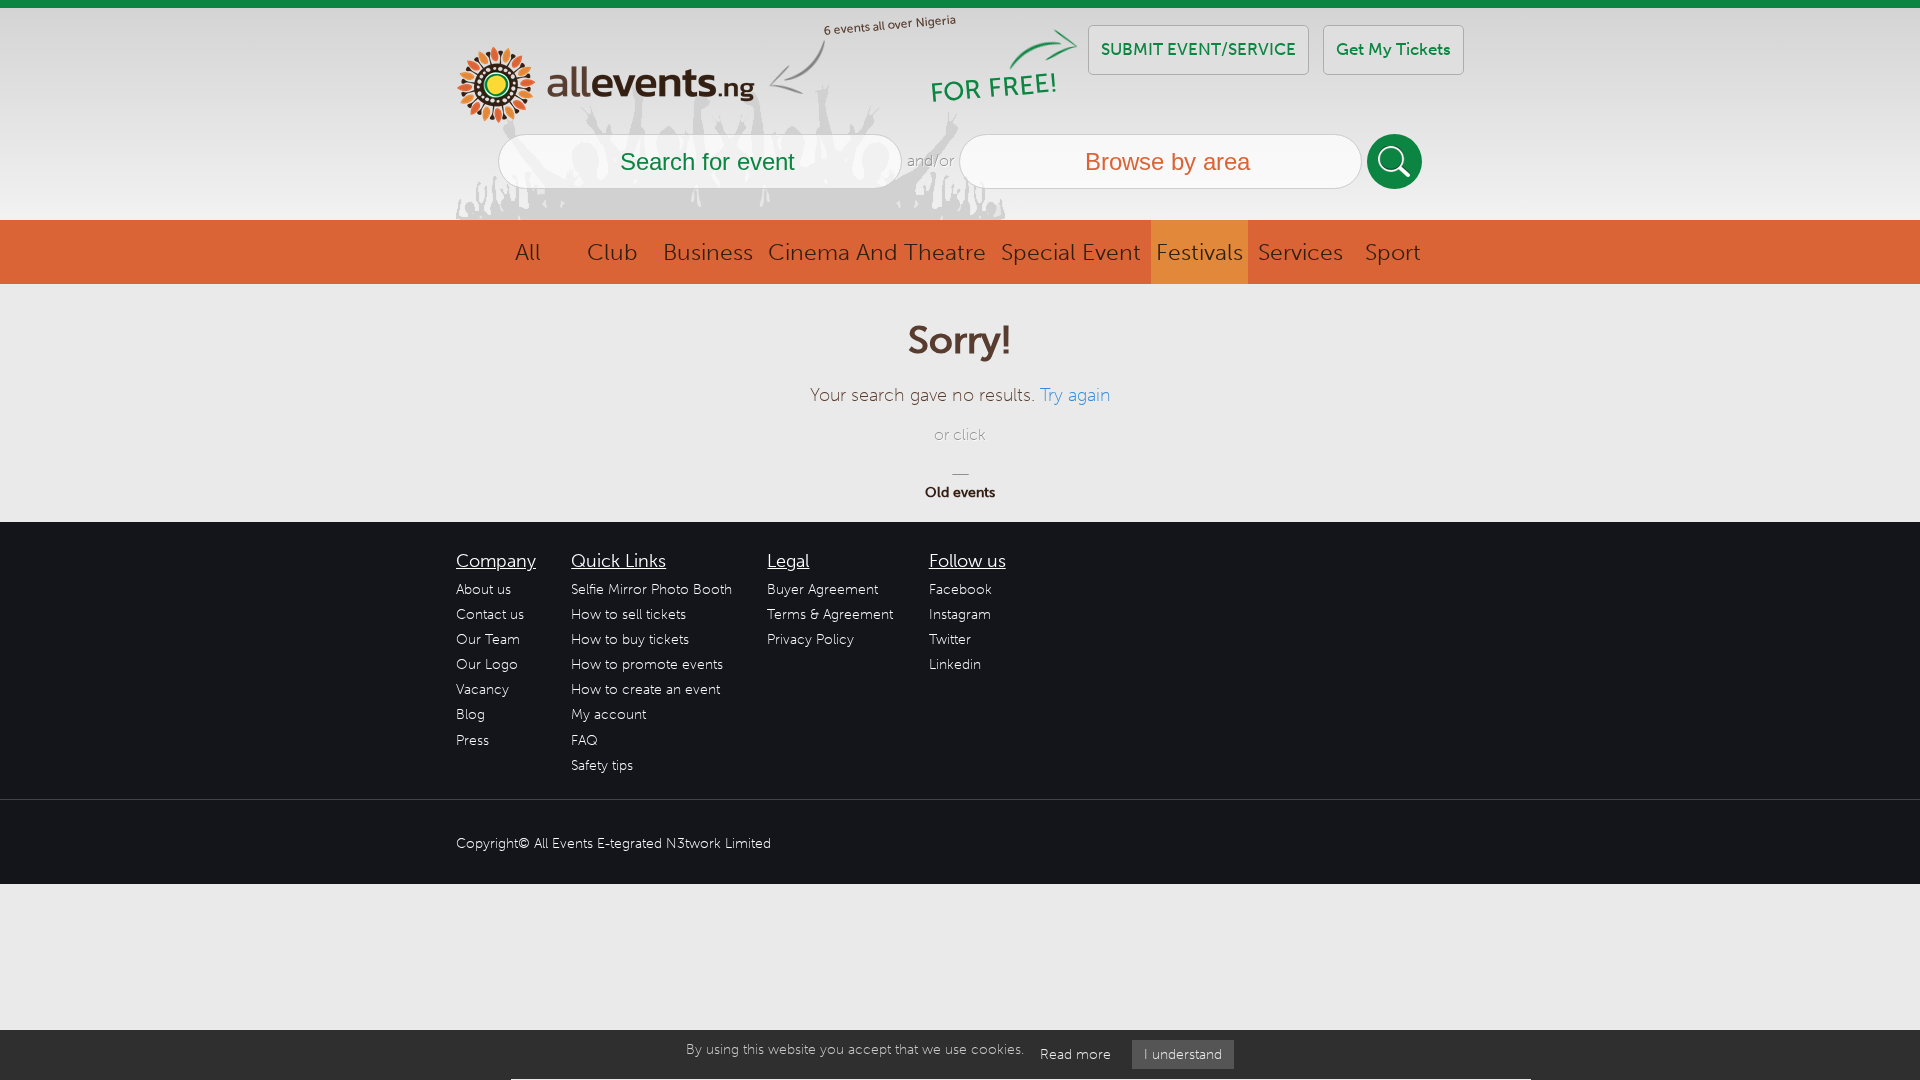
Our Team (488, 639)
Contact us (490, 614)
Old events (960, 492)
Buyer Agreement (822, 589)
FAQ (584, 740)
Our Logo (487, 664)
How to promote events (647, 664)
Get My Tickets (1393, 49)
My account (608, 714)
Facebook (960, 589)
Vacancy (482, 689)
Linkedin (955, 664)
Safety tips (602, 765)
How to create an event (645, 689)
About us (483, 589)
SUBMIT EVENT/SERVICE (1198, 49)
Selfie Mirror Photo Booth (651, 589)
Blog (470, 714)
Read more (1075, 1054)
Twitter (950, 639)
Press (472, 740)
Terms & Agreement (830, 614)
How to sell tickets (628, 614)
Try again (1075, 395)
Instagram (960, 614)
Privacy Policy (810, 639)
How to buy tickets (630, 639)
